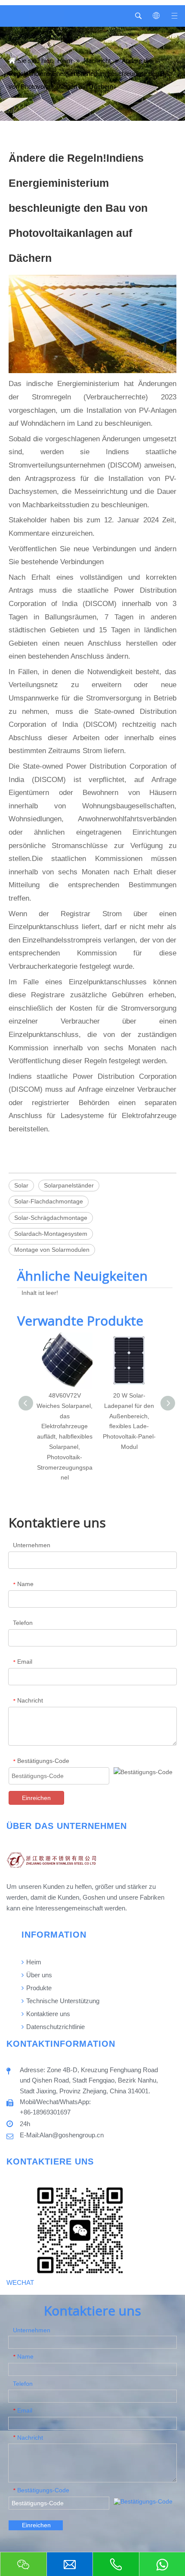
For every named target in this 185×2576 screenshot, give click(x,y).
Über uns (38, 1975)
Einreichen (36, 1798)
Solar (21, 1185)
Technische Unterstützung (62, 2001)
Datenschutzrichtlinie (55, 2027)
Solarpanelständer (69, 1185)
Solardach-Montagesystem (51, 1234)
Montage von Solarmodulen (52, 1250)
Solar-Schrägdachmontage (51, 1218)
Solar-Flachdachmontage (49, 1201)
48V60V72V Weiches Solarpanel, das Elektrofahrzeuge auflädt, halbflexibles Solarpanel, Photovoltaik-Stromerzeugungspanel (65, 1436)
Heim (33, 1962)
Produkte (38, 1988)
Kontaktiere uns (47, 2014)
